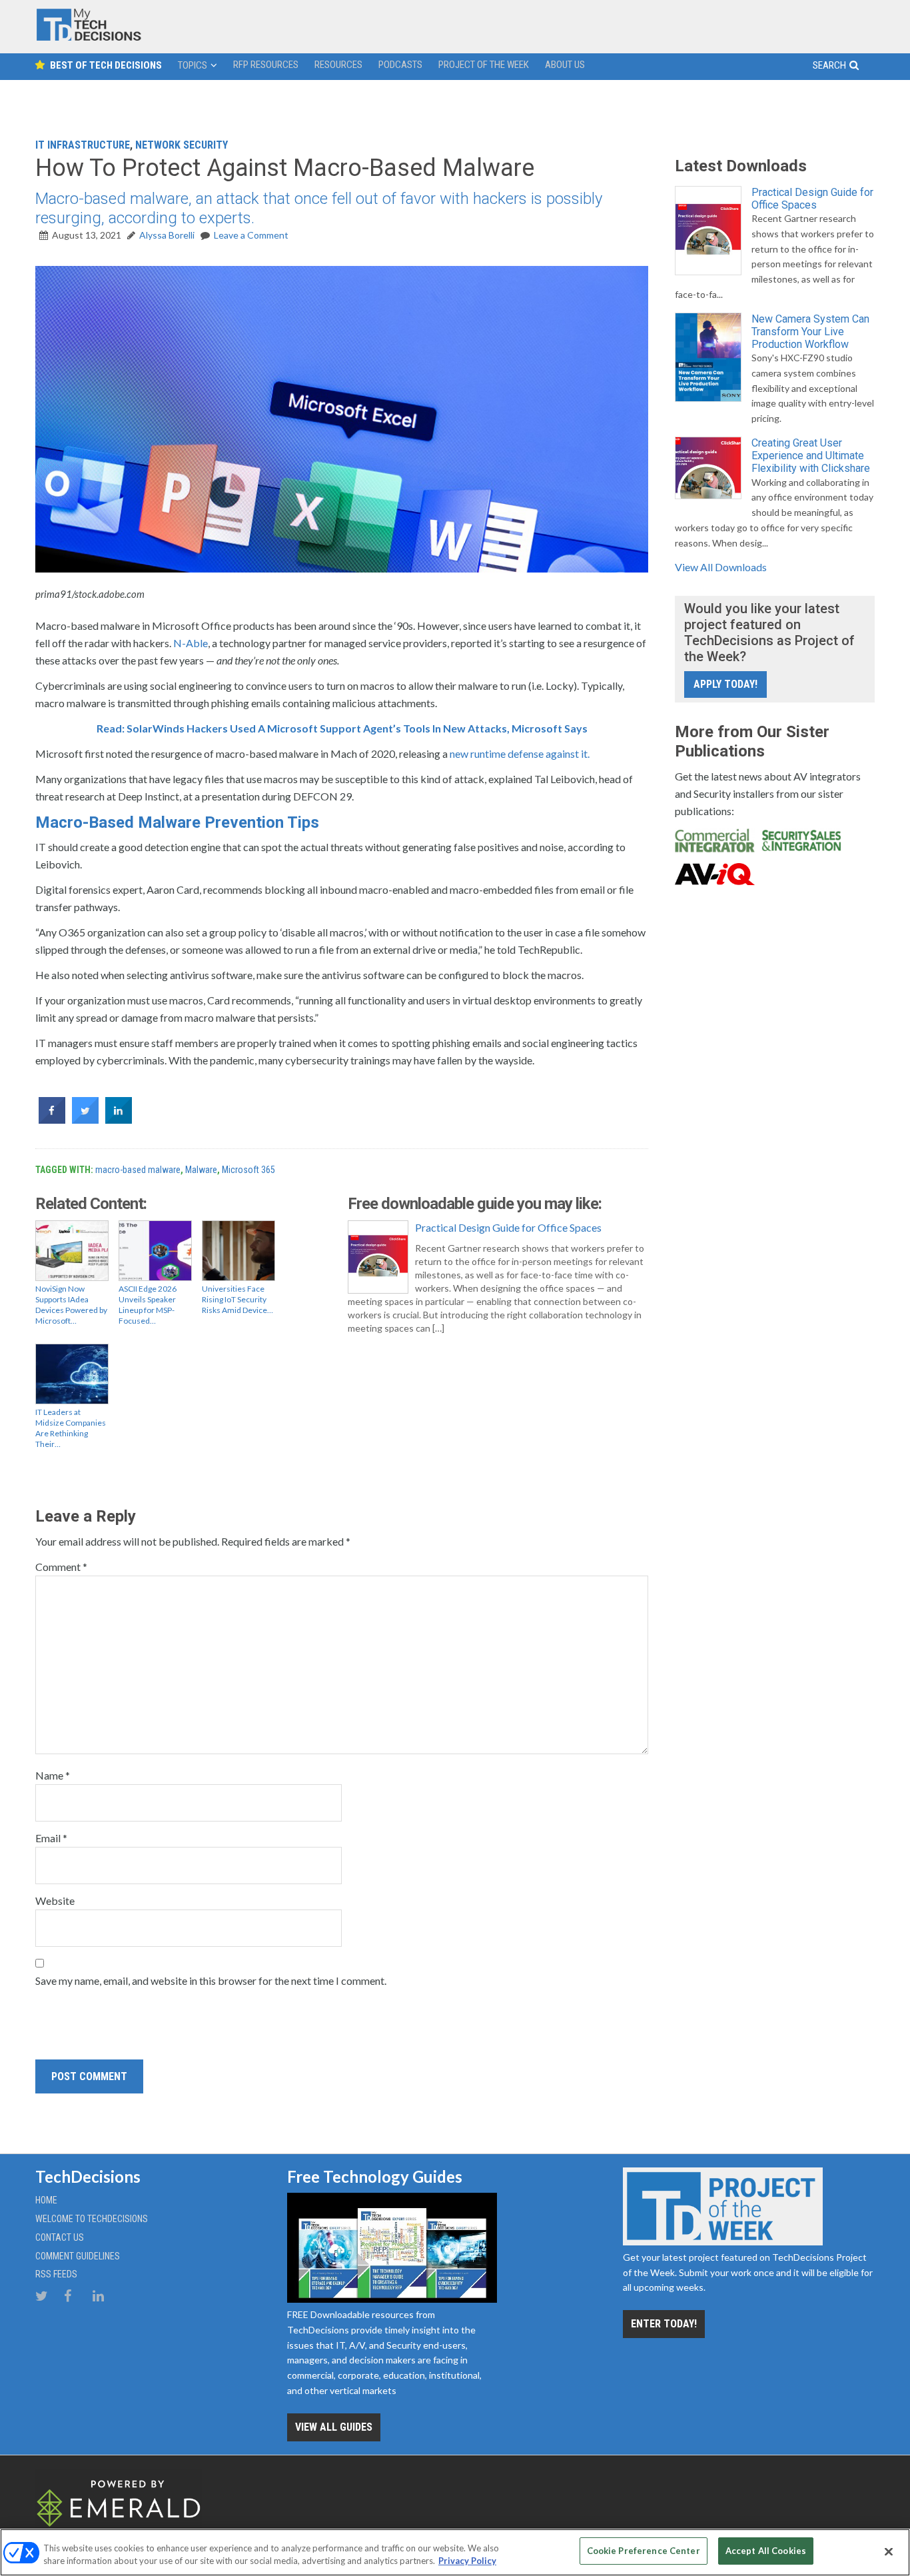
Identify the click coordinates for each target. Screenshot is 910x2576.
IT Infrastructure (83, 145)
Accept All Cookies (766, 2551)
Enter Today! (664, 2324)
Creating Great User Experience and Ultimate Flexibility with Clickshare (811, 456)
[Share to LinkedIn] (119, 1120)
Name (53, 1775)
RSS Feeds (56, 2274)
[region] (455, 2552)
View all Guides (334, 2427)
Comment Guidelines (78, 2256)
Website (55, 1901)
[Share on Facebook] (52, 1120)
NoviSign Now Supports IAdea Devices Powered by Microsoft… (71, 1305)
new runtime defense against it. (520, 753)
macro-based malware (138, 1170)
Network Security (182, 145)
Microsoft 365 (248, 1170)
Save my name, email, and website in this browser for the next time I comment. (211, 1980)
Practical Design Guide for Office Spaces (508, 1227)
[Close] (889, 2551)
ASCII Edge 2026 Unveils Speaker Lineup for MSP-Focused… (148, 1305)
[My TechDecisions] (89, 38)
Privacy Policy (467, 2561)
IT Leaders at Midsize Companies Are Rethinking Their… (71, 1428)
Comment (61, 1567)
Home (46, 2200)
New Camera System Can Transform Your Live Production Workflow (810, 332)
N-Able (191, 643)
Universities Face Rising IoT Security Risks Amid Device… (237, 1299)
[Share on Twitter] (85, 1120)
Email (51, 1838)
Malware (201, 1170)
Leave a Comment (251, 235)
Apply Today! (725, 684)
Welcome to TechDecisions (92, 2219)
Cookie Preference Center (644, 2551)
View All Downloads (721, 567)
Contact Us (60, 2237)
